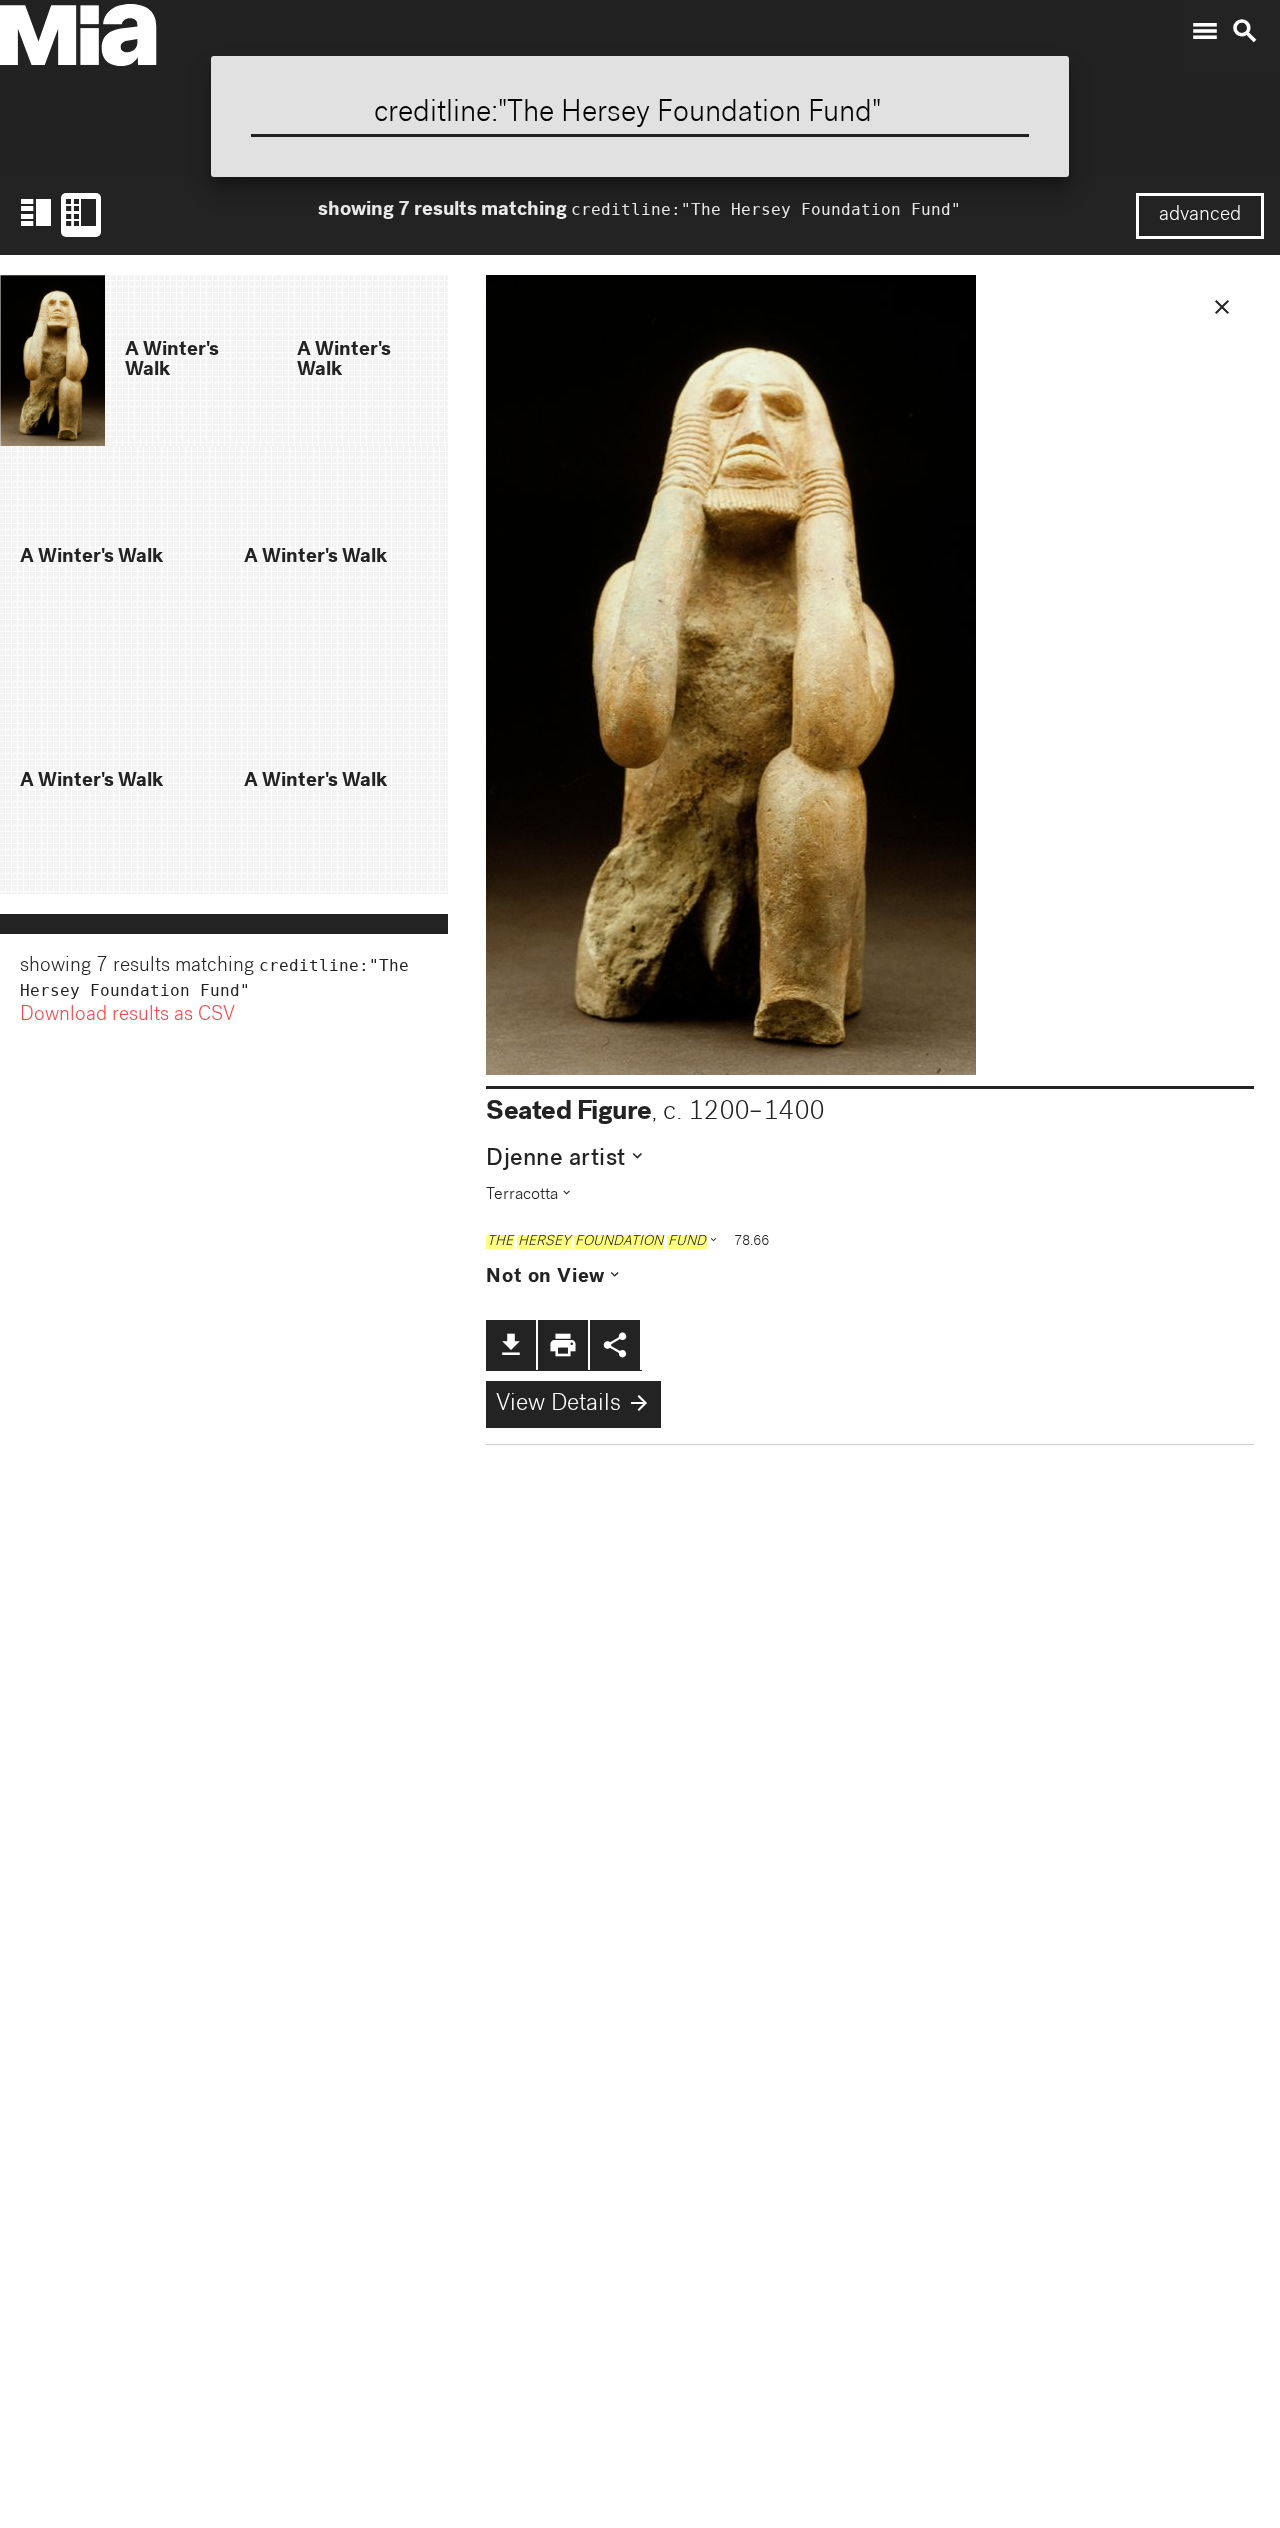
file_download (511, 1345)
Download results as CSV (127, 1016)
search (1245, 31)
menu (1205, 31)
